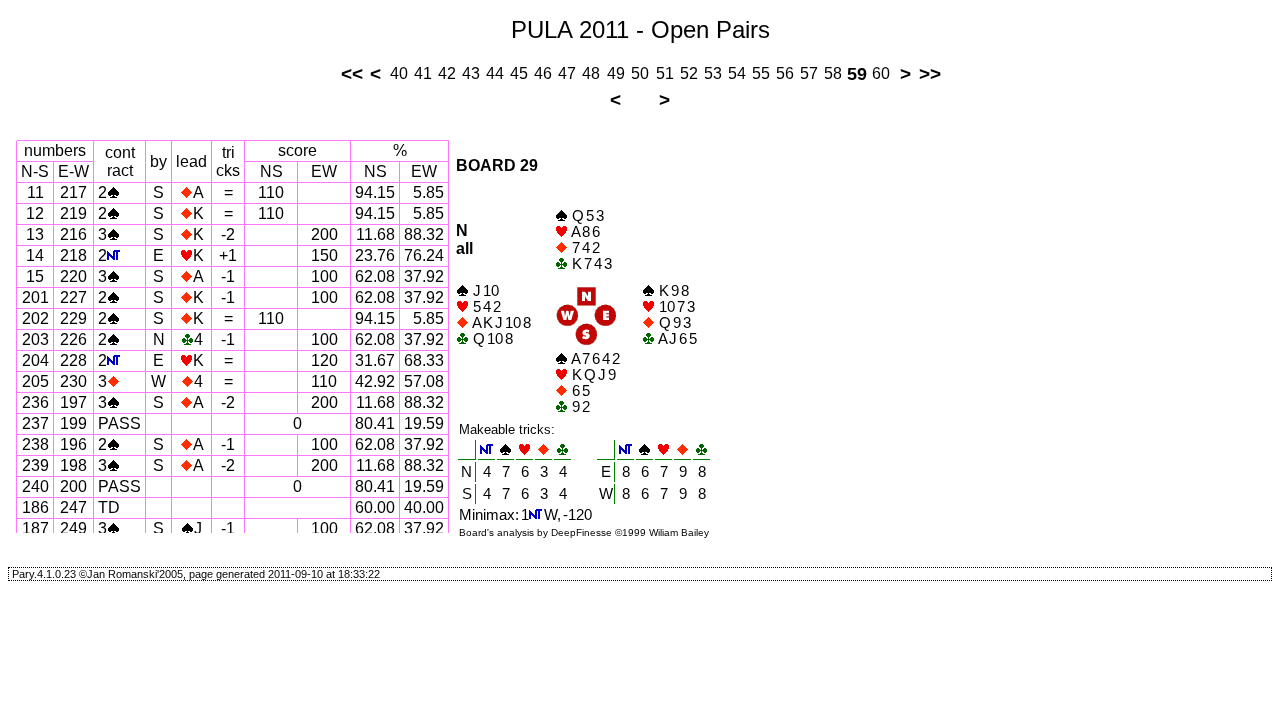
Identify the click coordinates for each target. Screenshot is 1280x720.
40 (399, 73)
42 (447, 73)
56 (785, 73)
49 (616, 73)
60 (881, 73)
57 (809, 73)
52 (689, 73)
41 (423, 73)
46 (543, 73)
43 (471, 73)
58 (833, 73)
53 (713, 73)
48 (591, 73)
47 (567, 73)
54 (737, 73)
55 (761, 73)
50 (640, 73)
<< (352, 73)
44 (495, 73)
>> (930, 73)
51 (665, 73)
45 (519, 73)
